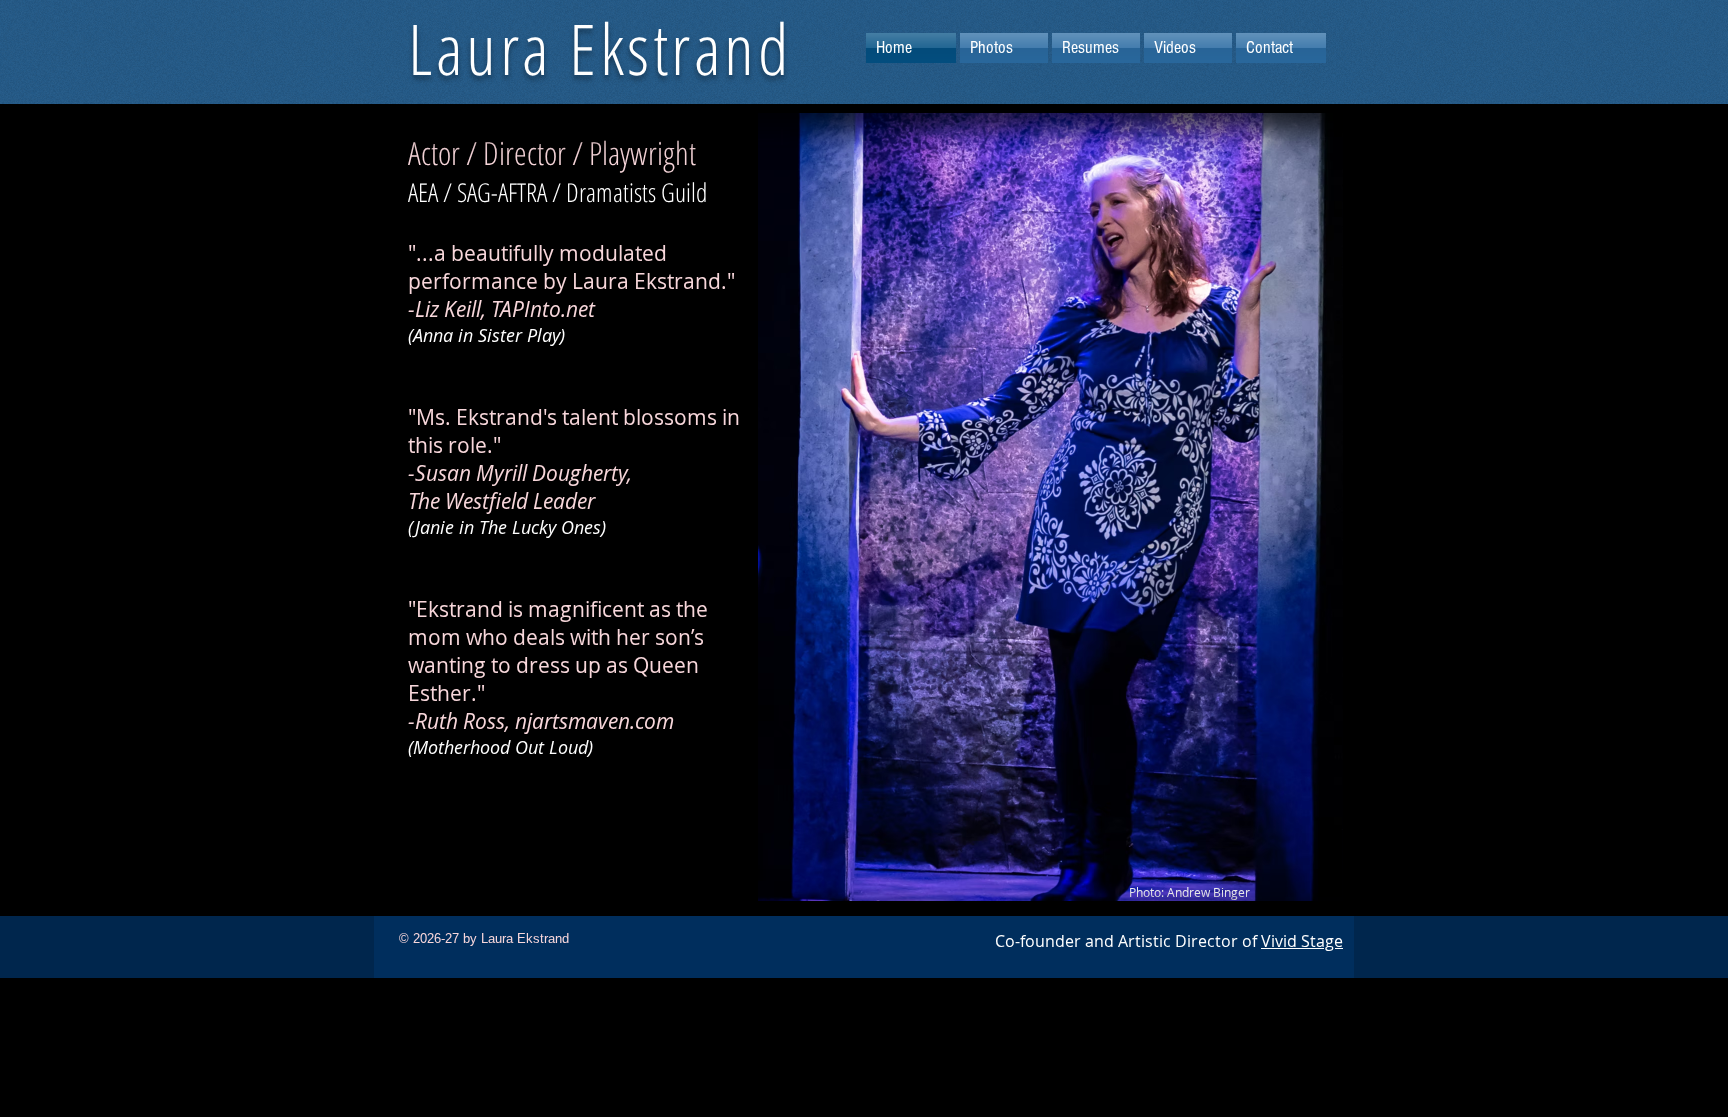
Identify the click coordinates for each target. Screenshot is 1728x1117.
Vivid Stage (1302, 941)
